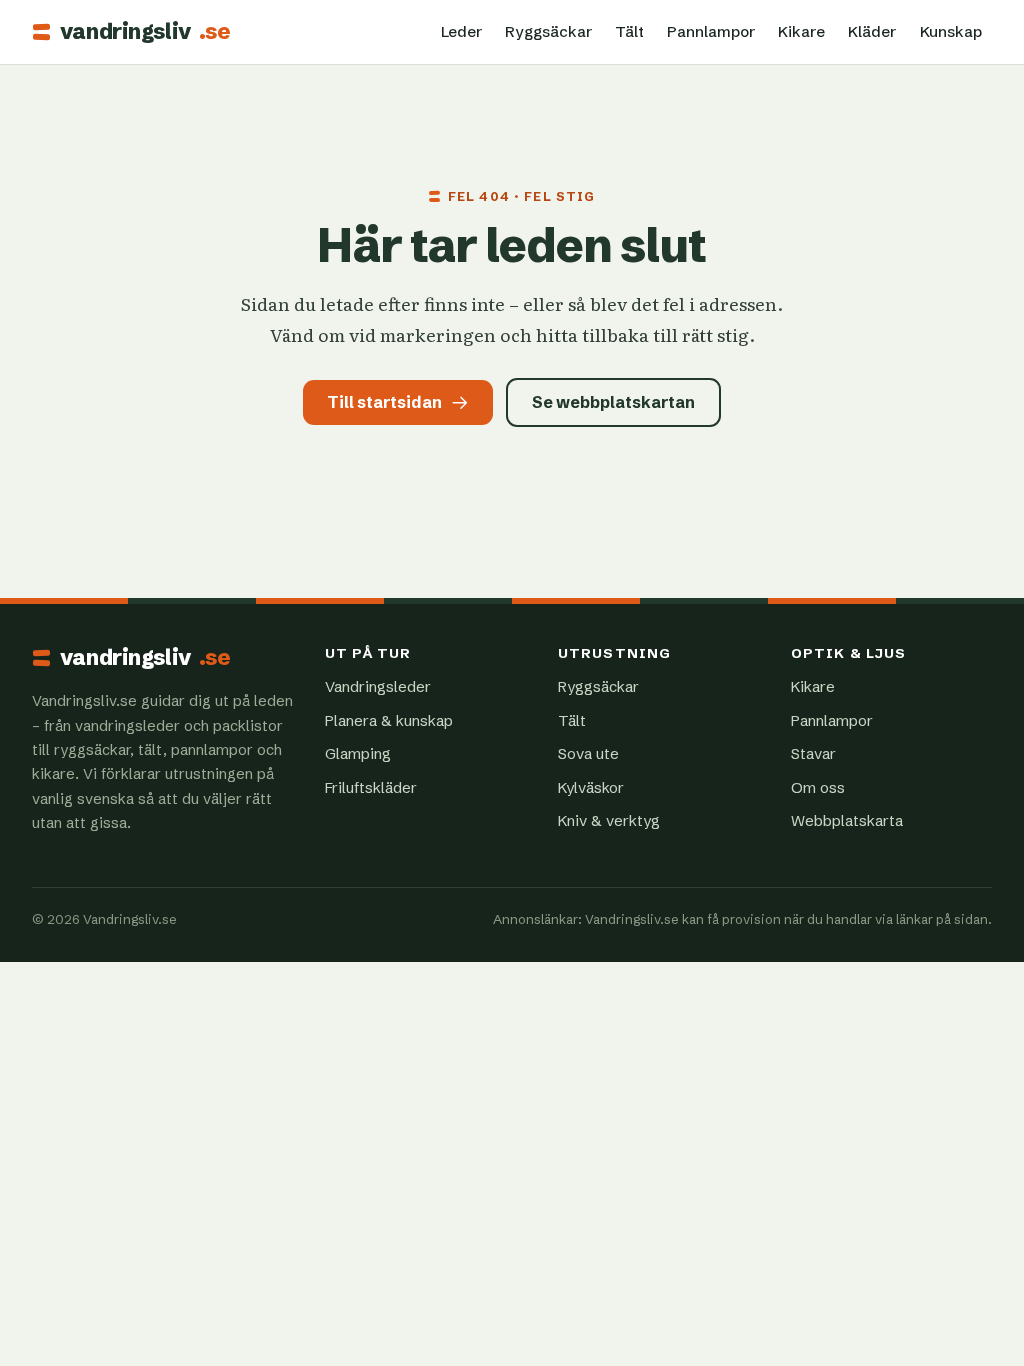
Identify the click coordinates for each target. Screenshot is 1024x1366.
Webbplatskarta (847, 820)
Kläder (872, 31)
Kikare (801, 31)
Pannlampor (711, 31)
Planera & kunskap (389, 720)
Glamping (358, 753)
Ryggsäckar (548, 31)
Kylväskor (591, 787)
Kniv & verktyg (609, 820)
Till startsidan (384, 402)
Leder (461, 31)
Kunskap (951, 31)
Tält (629, 31)
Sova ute (588, 753)
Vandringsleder (378, 686)
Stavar (813, 753)
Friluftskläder (371, 787)
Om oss (818, 787)
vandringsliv (145, 32)
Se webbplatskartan (613, 402)
